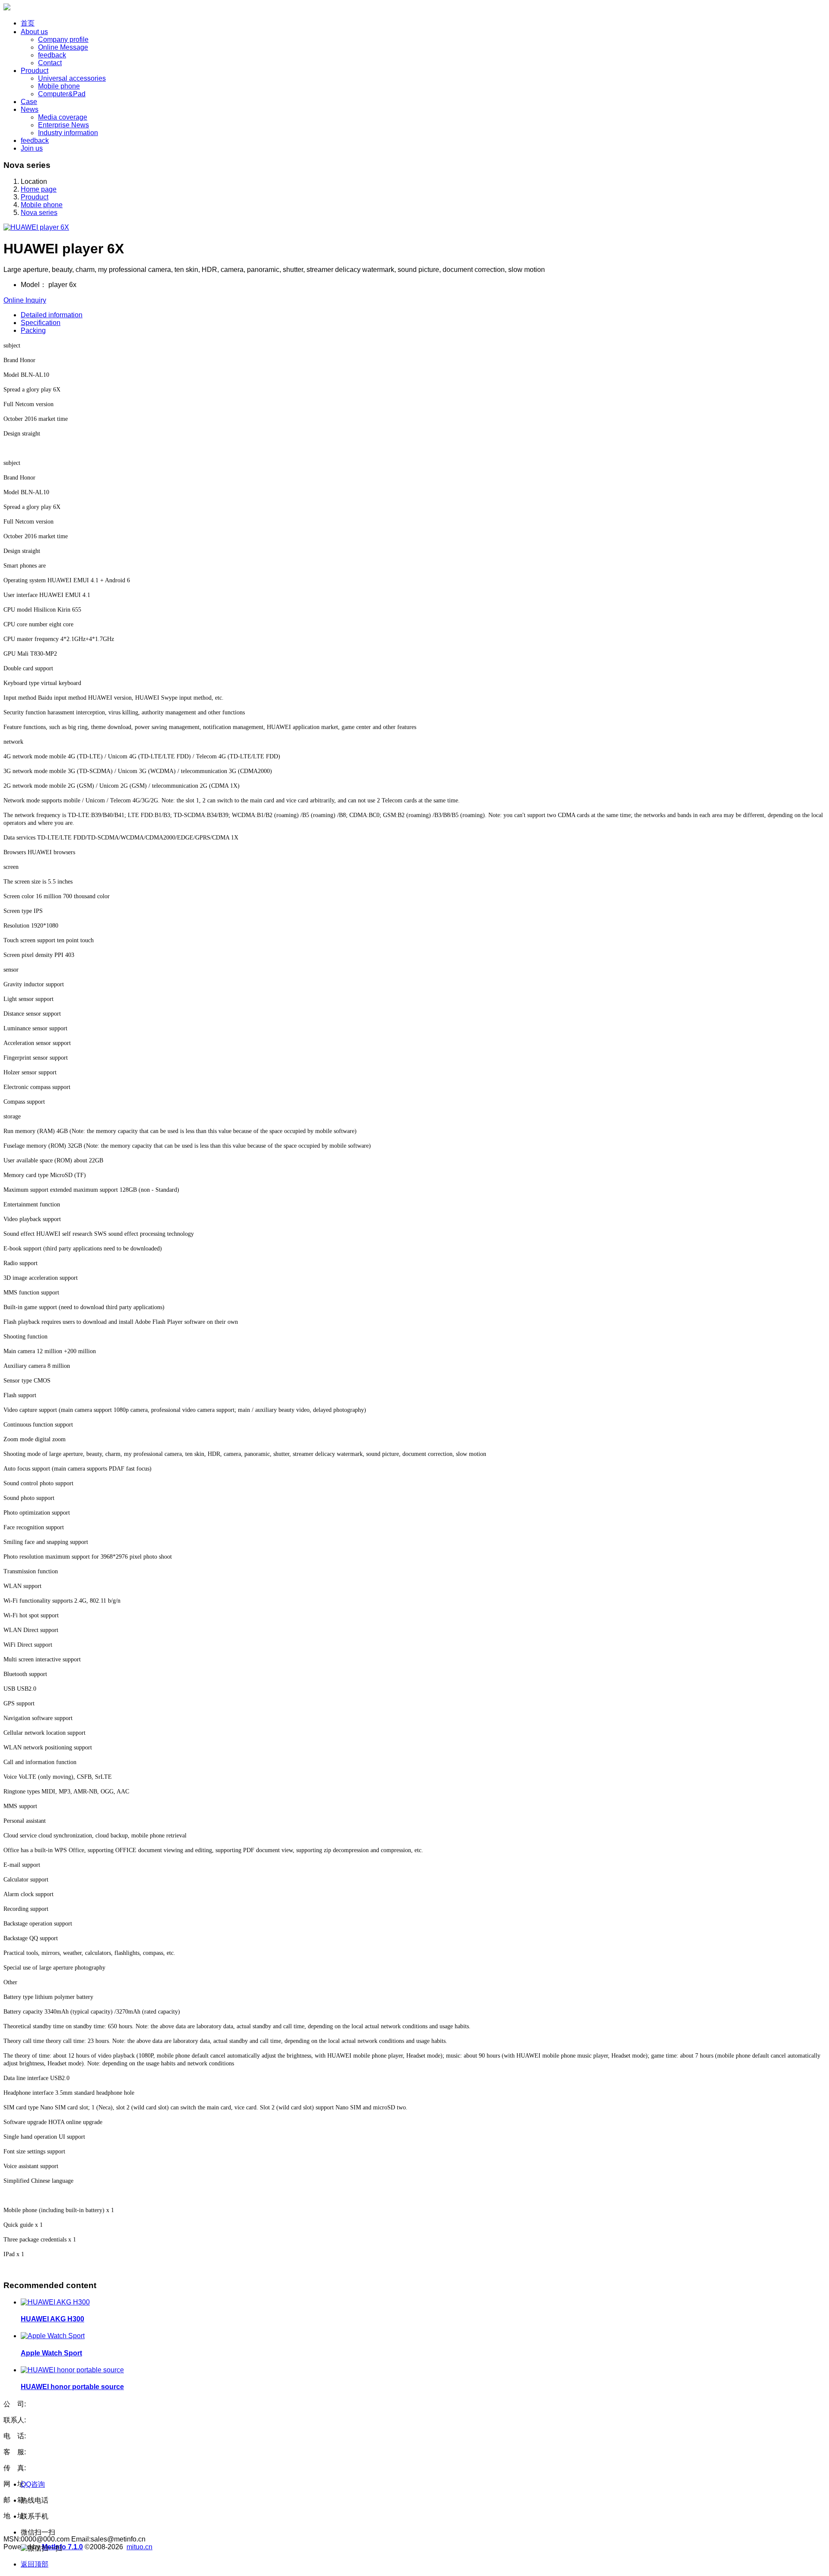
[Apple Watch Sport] (53, 2336)
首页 (28, 23)
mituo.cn (139, 2547)
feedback (52, 55)
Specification (41, 323)
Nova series (39, 213)
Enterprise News (63, 125)
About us (34, 32)
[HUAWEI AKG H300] (55, 2302)
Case (29, 102)
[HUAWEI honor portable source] (72, 2370)
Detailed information (52, 315)
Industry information (68, 133)
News (30, 109)
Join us (32, 148)
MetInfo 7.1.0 (62, 2547)
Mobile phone (59, 86)
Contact (50, 63)
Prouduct (35, 71)
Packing (33, 330)
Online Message (63, 47)
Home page (39, 189)
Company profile (63, 39)
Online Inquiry (25, 300)
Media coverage (63, 117)
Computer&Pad (62, 94)
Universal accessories (72, 78)
